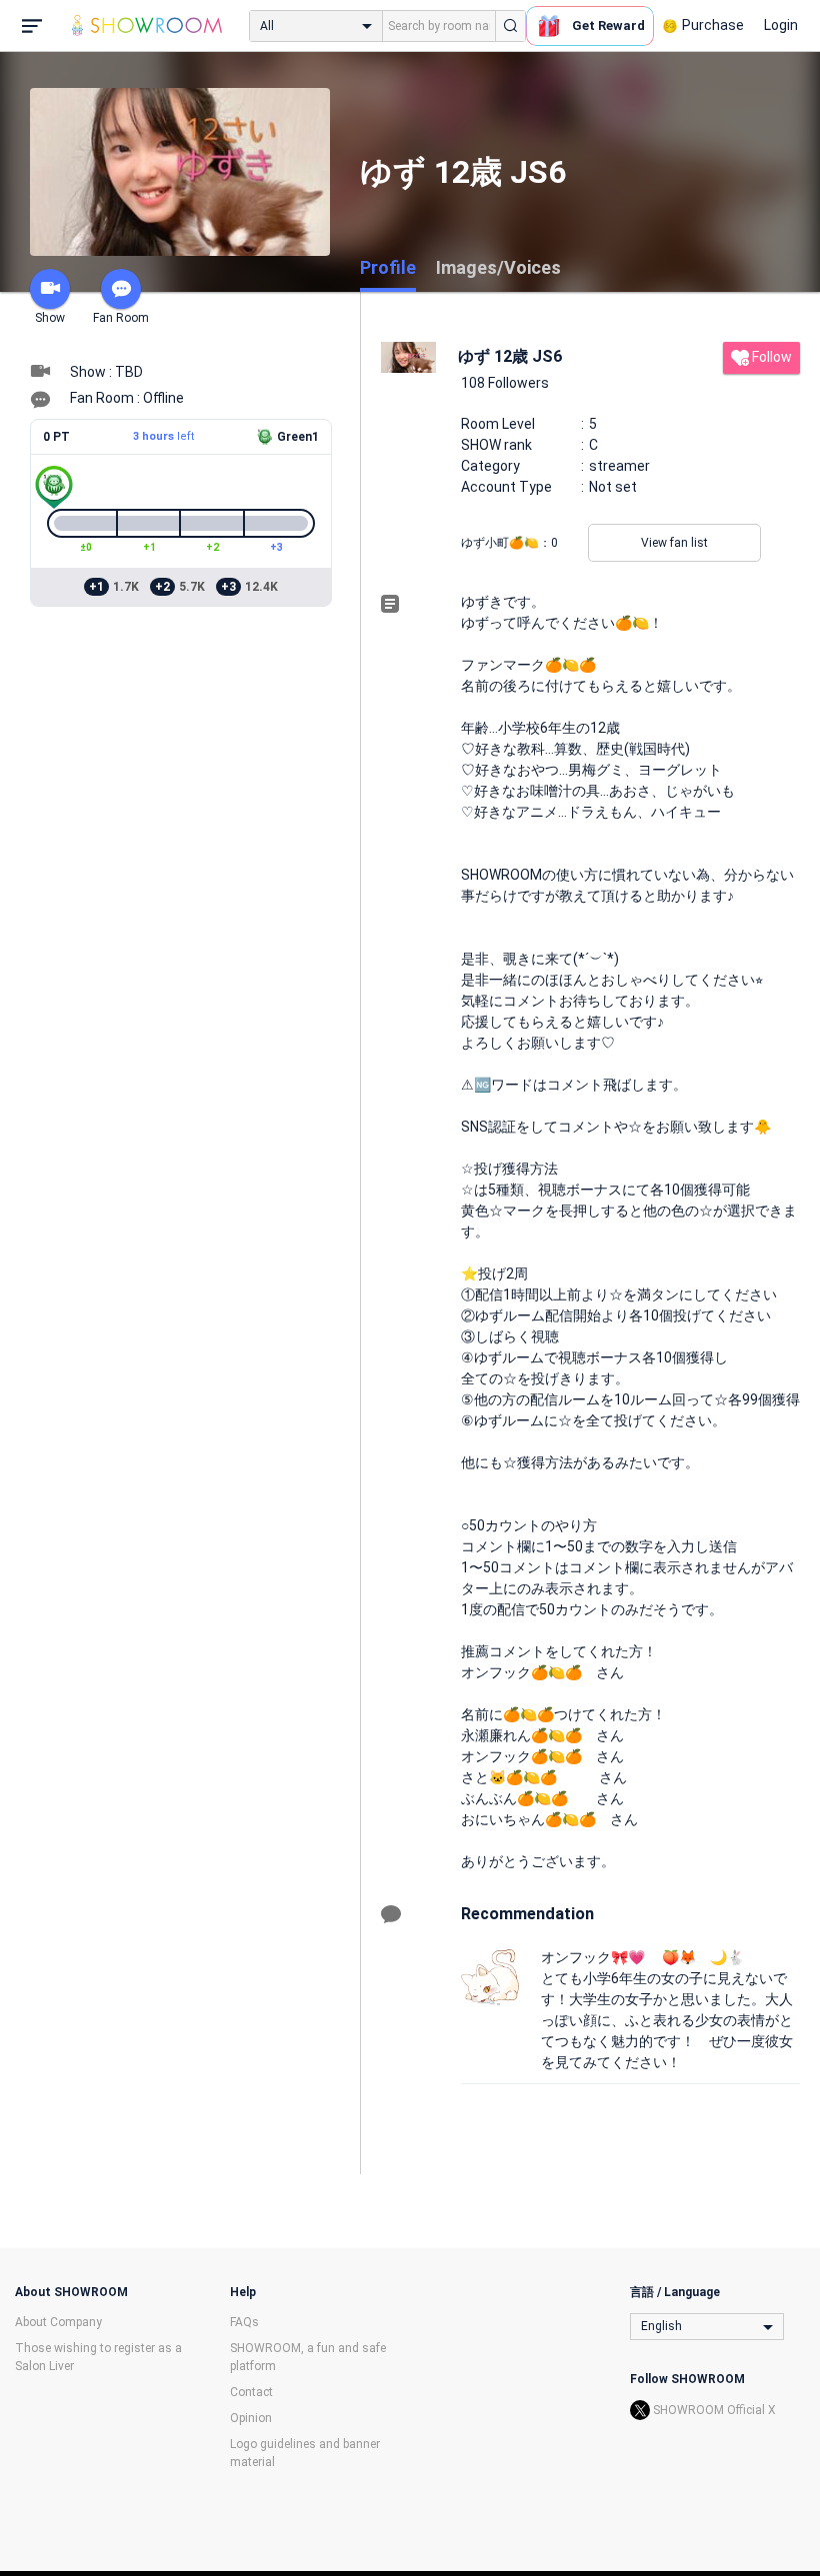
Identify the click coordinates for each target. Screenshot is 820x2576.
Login (781, 25)
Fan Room (121, 318)
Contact (251, 2392)
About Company (58, 2322)
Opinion (251, 2418)
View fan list (674, 543)
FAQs (244, 2322)
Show (50, 318)
